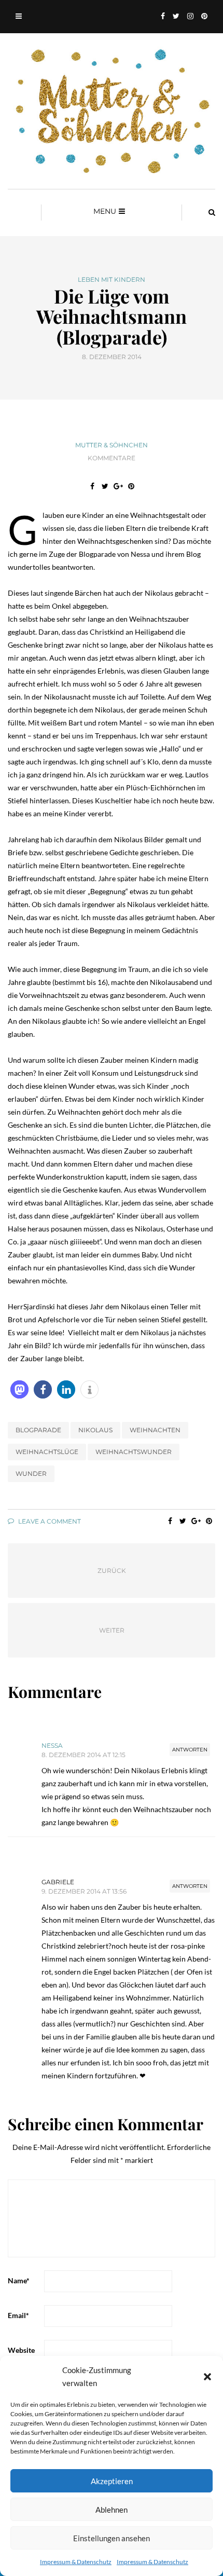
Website (21, 2350)
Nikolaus (95, 1430)
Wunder (31, 1474)
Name (19, 2280)
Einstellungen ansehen (112, 2538)
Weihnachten (155, 1430)
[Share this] (92, 486)
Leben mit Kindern (112, 280)
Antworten (190, 1750)
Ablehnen (112, 2510)
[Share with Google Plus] (118, 486)
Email (18, 2315)
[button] (207, 2377)
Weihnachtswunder (134, 1452)
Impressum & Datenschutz (76, 2562)
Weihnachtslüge (47, 1452)
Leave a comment (49, 1521)
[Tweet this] (105, 486)
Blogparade (38, 1430)
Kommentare (112, 458)
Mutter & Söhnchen (112, 445)
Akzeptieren (112, 2481)
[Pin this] (131, 486)
